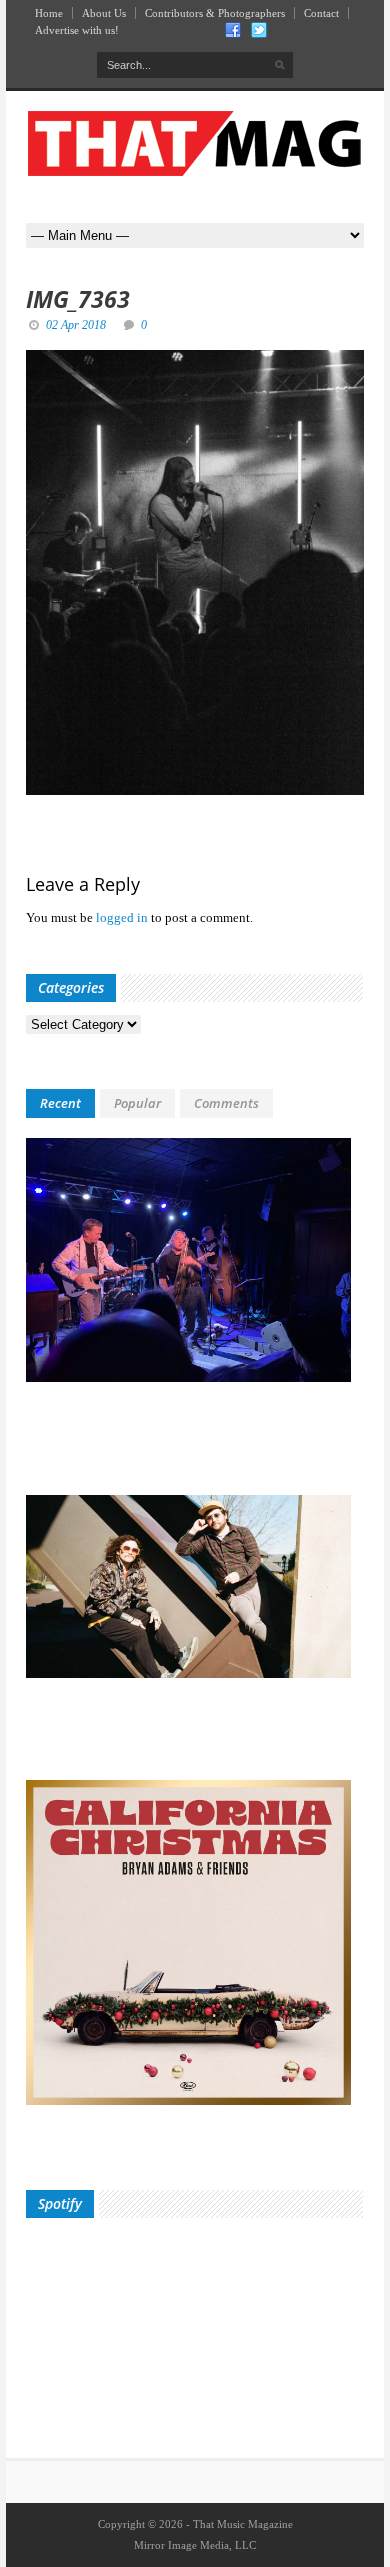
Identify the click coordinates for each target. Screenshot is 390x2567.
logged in (122, 917)
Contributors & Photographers (215, 13)
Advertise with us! (77, 30)
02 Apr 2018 (76, 325)
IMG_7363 (78, 299)
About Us (104, 13)
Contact (321, 13)
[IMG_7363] (195, 572)
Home (49, 13)
